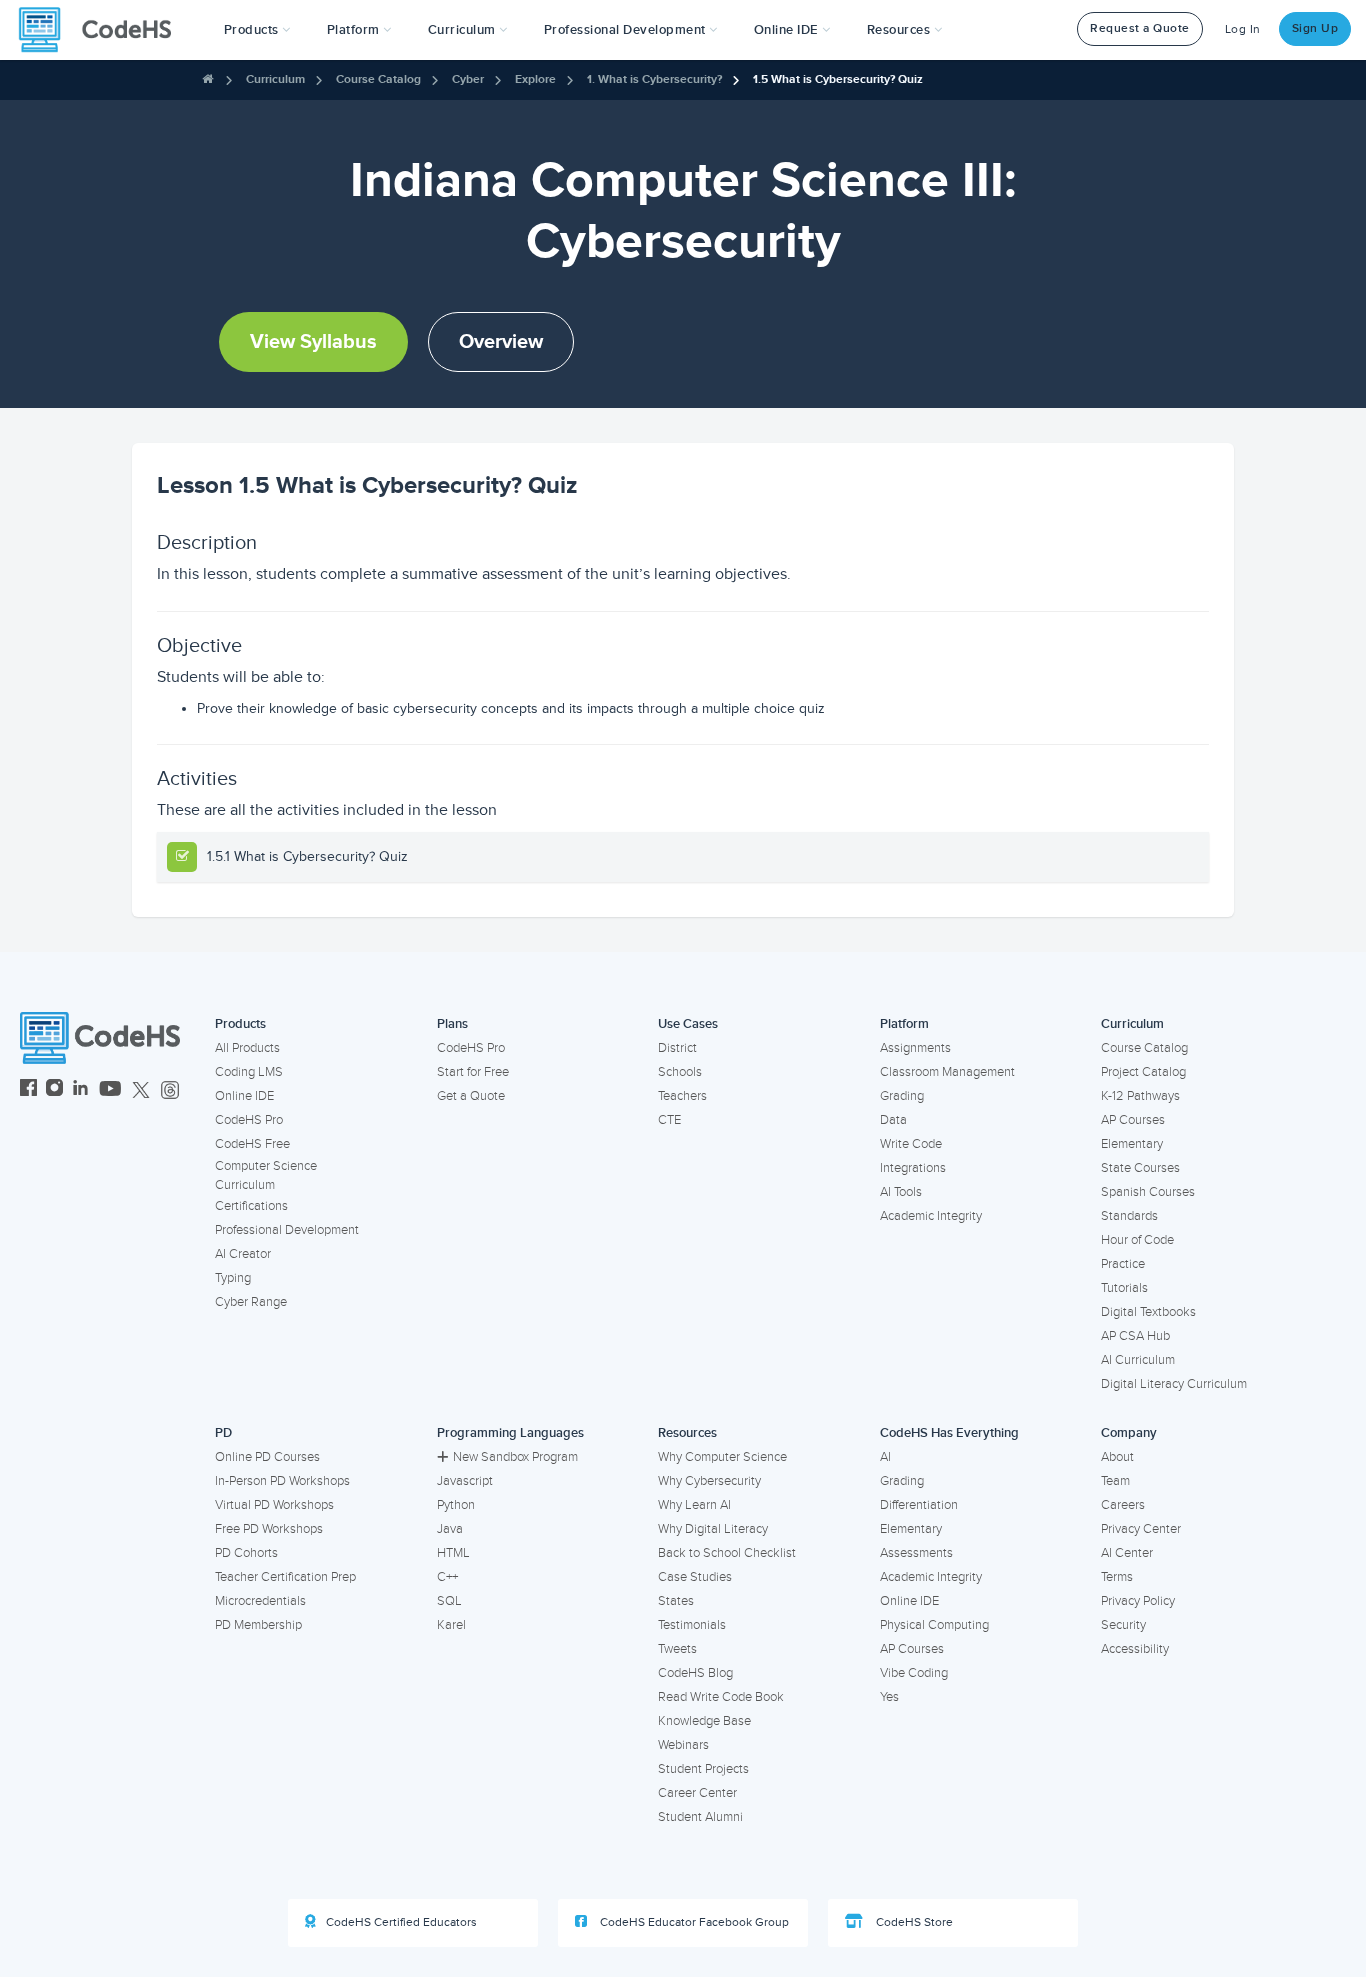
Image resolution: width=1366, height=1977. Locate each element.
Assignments (915, 1048)
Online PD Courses (267, 1457)
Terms (1117, 1577)
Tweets (677, 1649)
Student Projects (703, 1769)
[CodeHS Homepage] (103, 30)
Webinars (683, 1745)
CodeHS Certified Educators (401, 1922)
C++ (447, 1577)
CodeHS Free (252, 1144)
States (676, 1601)
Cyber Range (251, 1302)
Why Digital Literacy (713, 1529)
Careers (1123, 1505)
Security (1123, 1625)
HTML (453, 1553)
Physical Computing (934, 1625)
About (1117, 1457)
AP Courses (1133, 1120)
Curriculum (275, 79)
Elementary (1132, 1144)
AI (885, 1457)
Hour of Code (1137, 1240)
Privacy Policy (1138, 1601)
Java (450, 1529)
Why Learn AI (694, 1505)
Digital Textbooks (1148, 1312)
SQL (449, 1601)
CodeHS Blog (695, 1673)
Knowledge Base (704, 1721)
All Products (247, 1048)
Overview (501, 342)
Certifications (251, 1206)
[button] (257, 30)
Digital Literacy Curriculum (1174, 1384)
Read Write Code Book (721, 1697)
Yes (889, 1697)
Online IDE (244, 1096)
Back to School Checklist (727, 1553)
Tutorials (1124, 1288)
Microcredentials (260, 1601)
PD (223, 1433)
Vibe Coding (914, 1673)
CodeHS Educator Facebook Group (693, 1922)
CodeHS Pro (249, 1120)
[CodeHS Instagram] (54, 1090)
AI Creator (243, 1254)
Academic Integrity (931, 1216)
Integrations (913, 1168)
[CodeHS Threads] (170, 1090)
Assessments (916, 1553)
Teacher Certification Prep (285, 1577)
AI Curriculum (1138, 1360)
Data (893, 1120)
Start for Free (473, 1072)
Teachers (682, 1096)
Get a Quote (471, 1096)
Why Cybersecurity (709, 1481)
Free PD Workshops (269, 1529)
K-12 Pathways (1140, 1096)
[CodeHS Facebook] (28, 1090)
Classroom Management (947, 1072)
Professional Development (287, 1230)
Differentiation (919, 1505)
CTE (669, 1120)
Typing (233, 1278)
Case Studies (695, 1577)
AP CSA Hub (1135, 1336)
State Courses (1140, 1168)
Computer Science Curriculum (266, 1175)
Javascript (465, 1481)
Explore (535, 79)
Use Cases (688, 1024)
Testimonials (692, 1625)
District (677, 1048)
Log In (1243, 29)
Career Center (697, 1793)
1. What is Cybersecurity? (654, 79)
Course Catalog (378, 79)
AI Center (1127, 1553)
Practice (1123, 1264)
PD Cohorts (246, 1553)
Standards (1129, 1216)
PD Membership (258, 1625)
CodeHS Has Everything (949, 1433)
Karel (451, 1625)
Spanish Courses (1148, 1192)
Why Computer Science (722, 1457)
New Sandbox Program (515, 1457)
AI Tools (901, 1192)
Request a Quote (1140, 28)
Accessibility (1135, 1649)
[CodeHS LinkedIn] (80, 1090)
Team (1115, 1481)
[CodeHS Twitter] (141, 1090)
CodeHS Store (913, 1922)
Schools (680, 1072)
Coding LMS (249, 1072)
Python (456, 1505)
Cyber (468, 79)
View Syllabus (313, 342)
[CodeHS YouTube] (110, 1090)
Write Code (911, 1144)
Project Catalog (1143, 1072)
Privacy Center (1141, 1529)
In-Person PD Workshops (282, 1481)
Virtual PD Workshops (274, 1505)
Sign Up (1315, 28)
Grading (902, 1096)
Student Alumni (700, 1817)
